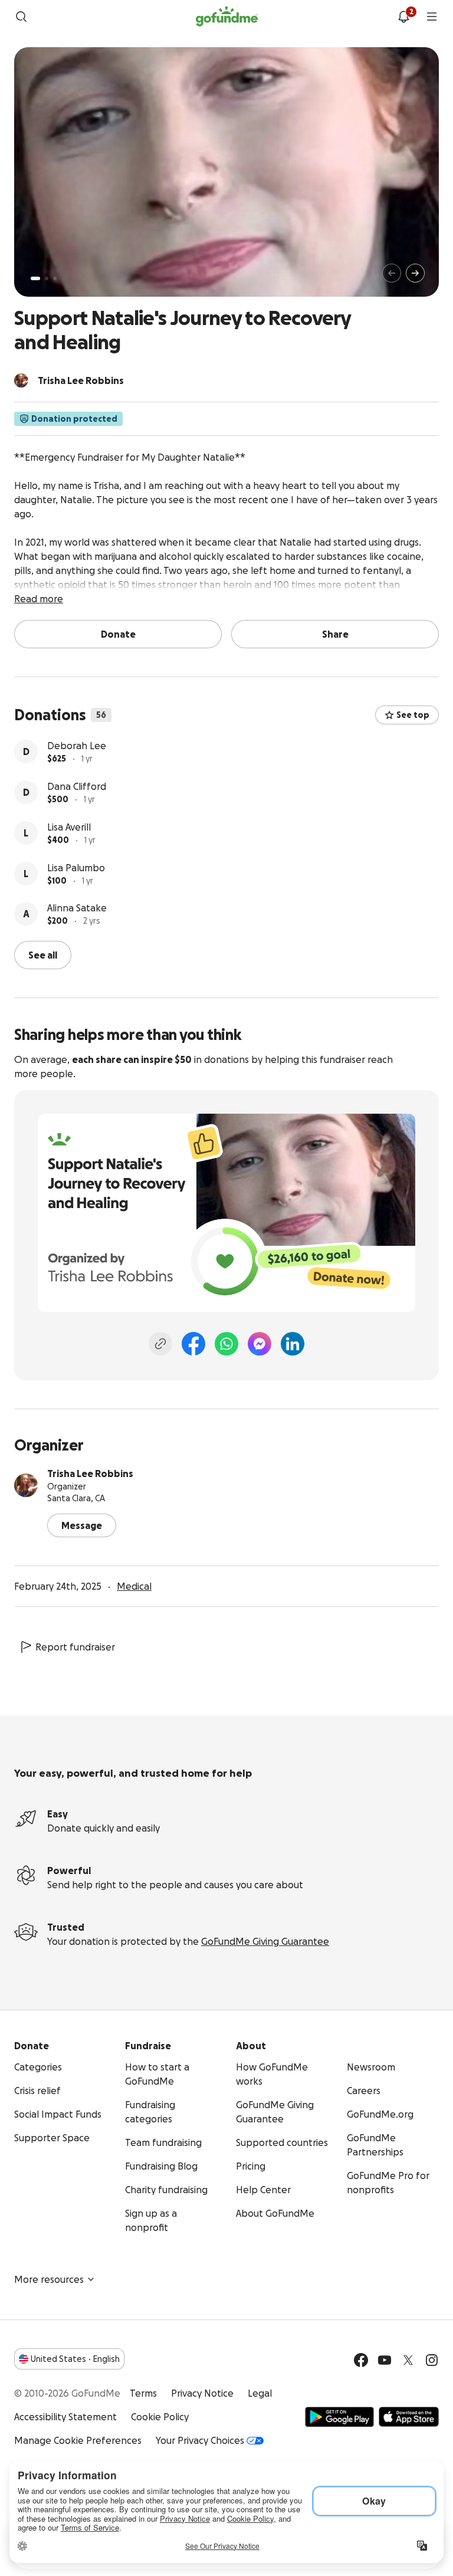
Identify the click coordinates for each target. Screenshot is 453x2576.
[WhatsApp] (226, 1344)
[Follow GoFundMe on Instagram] (432, 2360)
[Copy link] (160, 1344)
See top (413, 715)
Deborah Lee (77, 746)
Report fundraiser (75, 1647)
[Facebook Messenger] (260, 1344)
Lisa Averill (69, 827)
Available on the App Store (409, 2417)
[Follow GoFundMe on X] (408, 2360)
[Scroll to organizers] (21, 380)
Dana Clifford (77, 786)
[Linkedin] (293, 1344)
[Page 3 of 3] (55, 278)
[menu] (432, 17)
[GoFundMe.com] (227, 17)
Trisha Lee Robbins (90, 1474)
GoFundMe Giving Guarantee (265, 1941)
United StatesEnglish (75, 2359)
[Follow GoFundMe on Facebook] (361, 2360)
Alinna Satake (77, 908)
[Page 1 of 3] (35, 278)
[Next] (415, 273)
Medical (134, 1586)
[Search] (21, 17)
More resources (49, 2279)
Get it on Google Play (339, 2417)
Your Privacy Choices (200, 2440)
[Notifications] (403, 17)
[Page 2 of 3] (47, 278)
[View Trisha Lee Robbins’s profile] (26, 1485)
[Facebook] (193, 1344)
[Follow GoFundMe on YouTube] (385, 2360)
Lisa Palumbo (76, 868)
